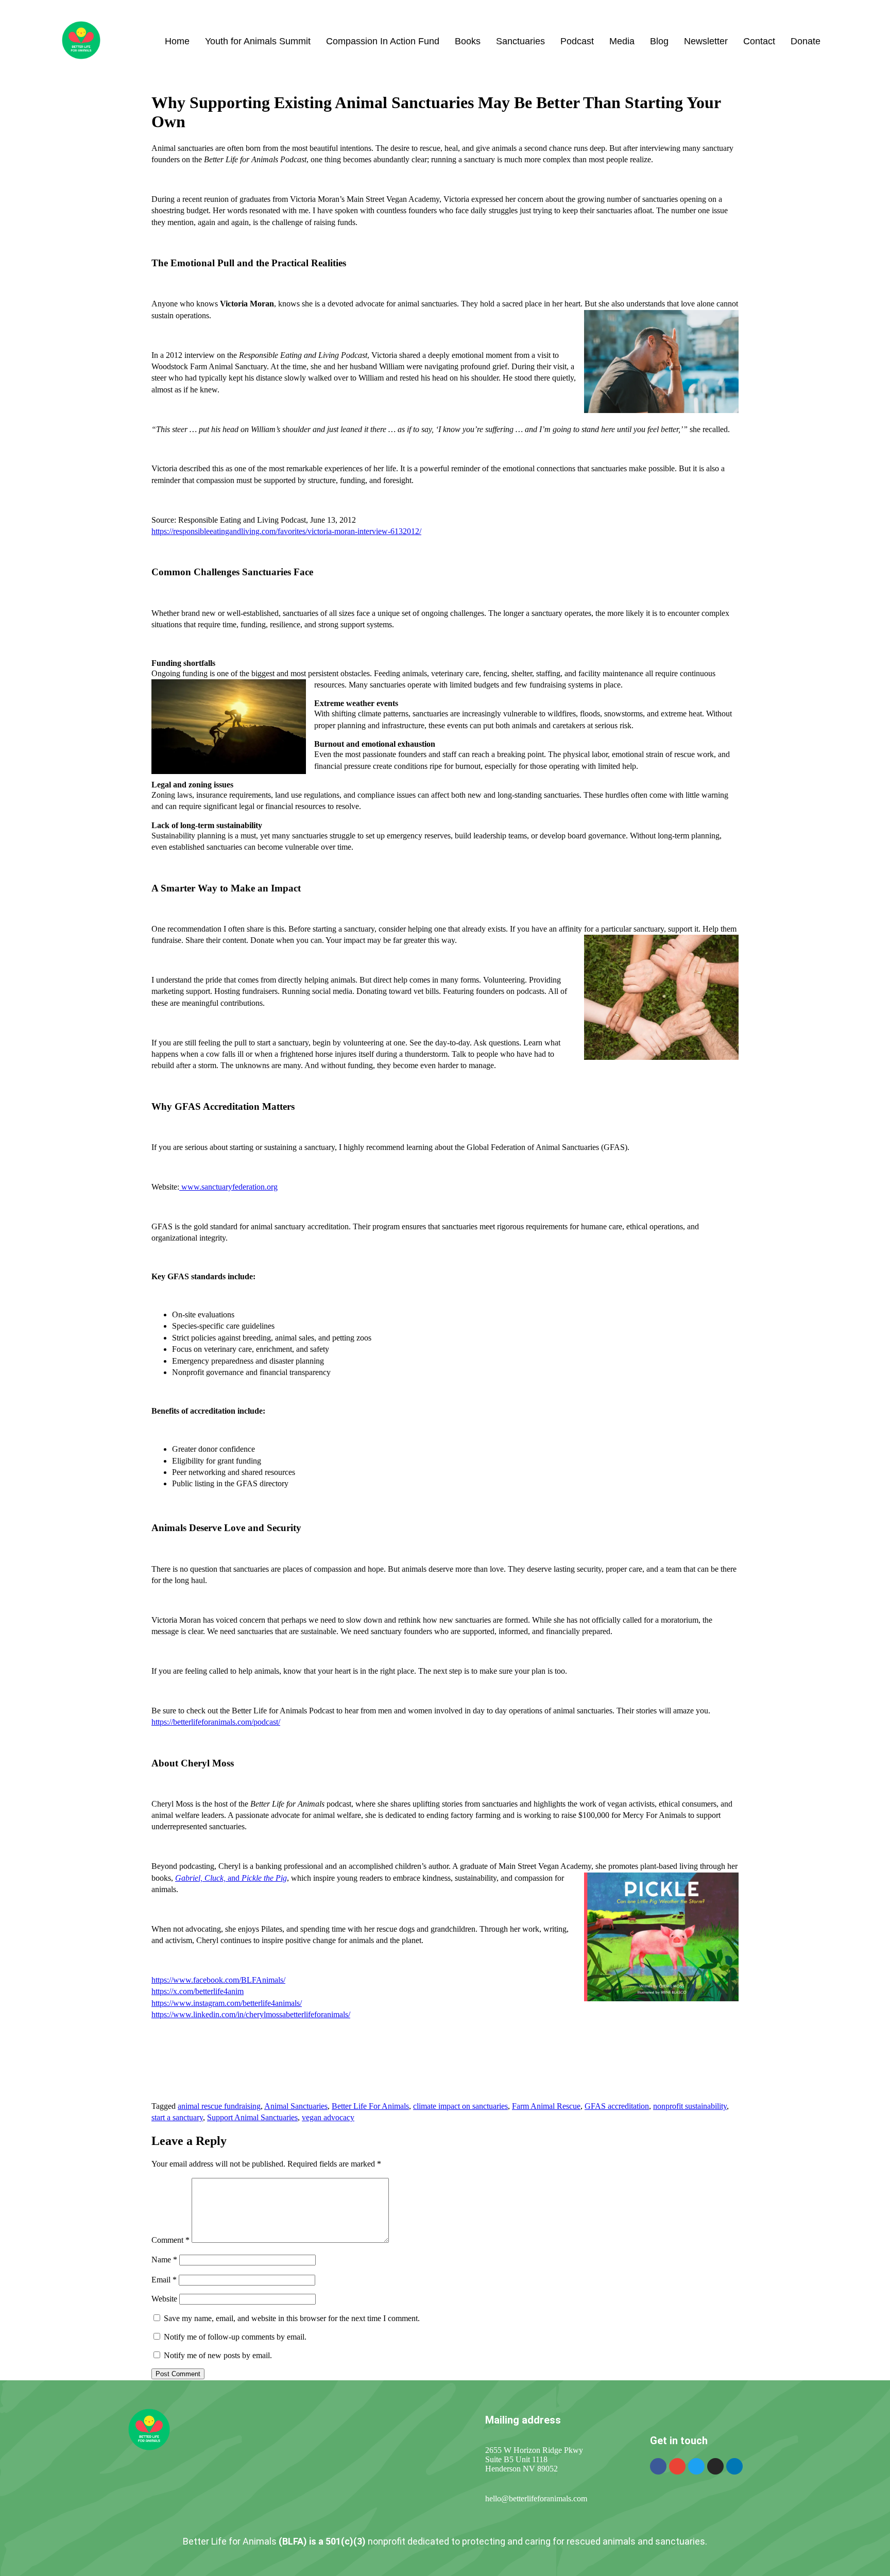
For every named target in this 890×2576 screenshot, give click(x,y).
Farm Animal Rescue (546, 2106)
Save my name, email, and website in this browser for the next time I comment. (292, 2318)
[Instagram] (715, 2466)
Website (164, 2299)
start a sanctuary (177, 2117)
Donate (806, 41)
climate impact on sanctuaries (460, 2106)
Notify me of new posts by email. (218, 2355)
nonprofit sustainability (690, 2106)
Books (468, 41)
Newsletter (706, 41)
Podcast (577, 41)
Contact (759, 41)
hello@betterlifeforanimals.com (536, 2498)
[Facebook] (658, 2466)
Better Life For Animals (370, 2106)
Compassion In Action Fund (383, 41)
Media (622, 41)
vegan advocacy (328, 2117)
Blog (659, 41)
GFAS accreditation (617, 2106)
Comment (170, 2240)
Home (177, 41)
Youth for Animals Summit (258, 41)
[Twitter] (696, 2466)
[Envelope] (677, 2466)
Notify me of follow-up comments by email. (235, 2337)
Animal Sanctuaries (296, 2106)
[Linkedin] (734, 2466)
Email (164, 2280)
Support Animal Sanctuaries (252, 2117)
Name (164, 2260)
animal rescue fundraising (219, 2106)
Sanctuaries (520, 41)
